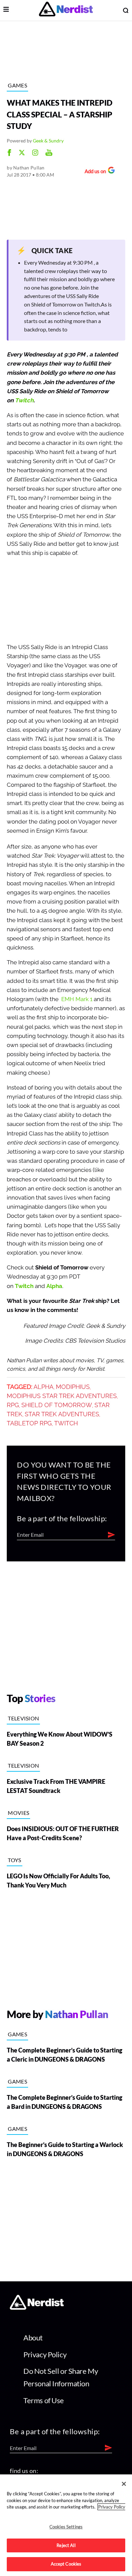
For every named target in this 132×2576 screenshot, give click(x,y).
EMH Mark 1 (77, 999)
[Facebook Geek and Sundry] (9, 153)
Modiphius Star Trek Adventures (62, 1396)
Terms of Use (44, 2400)
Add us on (94, 172)
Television (23, 1718)
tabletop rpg (29, 1423)
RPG (13, 1405)
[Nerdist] (66, 10)
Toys (14, 1860)
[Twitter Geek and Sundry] (22, 153)
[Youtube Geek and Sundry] (49, 153)
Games (17, 85)
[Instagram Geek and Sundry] (35, 153)
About (33, 2338)
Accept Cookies (66, 2564)
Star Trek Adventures (62, 1414)
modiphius (73, 1387)
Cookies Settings (66, 2527)
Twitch (24, 400)
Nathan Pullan (29, 168)
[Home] (37, 2307)
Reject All (66, 2545)
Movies (18, 1813)
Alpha (54, 1286)
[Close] (124, 2484)
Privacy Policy (45, 2354)
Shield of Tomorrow (57, 1405)
